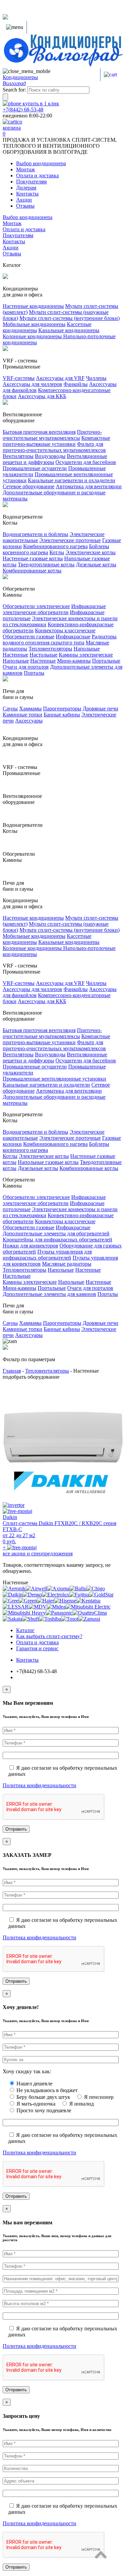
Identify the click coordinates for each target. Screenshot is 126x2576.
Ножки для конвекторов (30, 1246)
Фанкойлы (76, 384)
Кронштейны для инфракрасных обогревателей (57, 1240)
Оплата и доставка (37, 175)
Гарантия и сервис (37, 1648)
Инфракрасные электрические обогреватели (54, 609)
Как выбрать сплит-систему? (49, 1636)
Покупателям (31, 182)
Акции (24, 200)
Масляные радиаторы (67, 1264)
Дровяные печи (100, 709)
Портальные (106, 661)
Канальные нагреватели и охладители (72, 480)
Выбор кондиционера (41, 163)
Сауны (10, 709)
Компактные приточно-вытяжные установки (56, 441)
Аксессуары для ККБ (42, 396)
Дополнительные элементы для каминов (49, 1294)
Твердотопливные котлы (46, 564)
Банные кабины (62, 715)
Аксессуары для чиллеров (32, 384)
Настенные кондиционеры (33, 306)
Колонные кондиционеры (33, 336)
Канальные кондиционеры (69, 330)
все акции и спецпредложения (38, 1554)
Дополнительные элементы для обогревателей (56, 1233)
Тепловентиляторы (50, 649)
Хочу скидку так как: (27, 2071)
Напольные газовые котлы (48, 1162)
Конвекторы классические (65, 630)
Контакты (27, 194)
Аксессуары (29, 721)
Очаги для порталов (26, 667)
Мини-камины (74, 661)
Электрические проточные (70, 540)
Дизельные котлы (96, 564)
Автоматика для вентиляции (89, 486)
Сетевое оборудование (29, 486)
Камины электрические (86, 655)
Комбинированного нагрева (55, 546)
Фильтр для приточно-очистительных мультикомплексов (54, 447)
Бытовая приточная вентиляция (39, 432)
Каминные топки (23, 715)
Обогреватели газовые (29, 637)
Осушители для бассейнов (86, 462)
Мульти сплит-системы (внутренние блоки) (70, 318)
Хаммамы (30, 709)
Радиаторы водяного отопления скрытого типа (60, 640)
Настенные (15, 655)
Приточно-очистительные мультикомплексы (52, 435)
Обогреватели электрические (36, 606)
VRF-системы (19, 378)
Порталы (34, 673)
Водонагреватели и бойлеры (35, 534)
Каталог (25, 1630)
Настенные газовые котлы (33, 558)
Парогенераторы (62, 709)
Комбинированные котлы (32, 571)
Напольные (87, 649)
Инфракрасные (73, 637)
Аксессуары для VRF (60, 378)
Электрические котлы (91, 552)
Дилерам (26, 188)
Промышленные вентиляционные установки (54, 1079)
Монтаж (26, 169)
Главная (12, 1371)
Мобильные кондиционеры (34, 324)
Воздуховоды (50, 456)
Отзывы (25, 206)
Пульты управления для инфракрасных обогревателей (47, 1255)
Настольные (44, 655)
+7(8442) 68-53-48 (23, 110)
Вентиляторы (18, 456)
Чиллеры (96, 378)
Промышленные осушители (35, 468)
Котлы (57, 552)
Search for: (14, 90)
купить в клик (40, 103)
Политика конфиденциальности (39, 1785)
